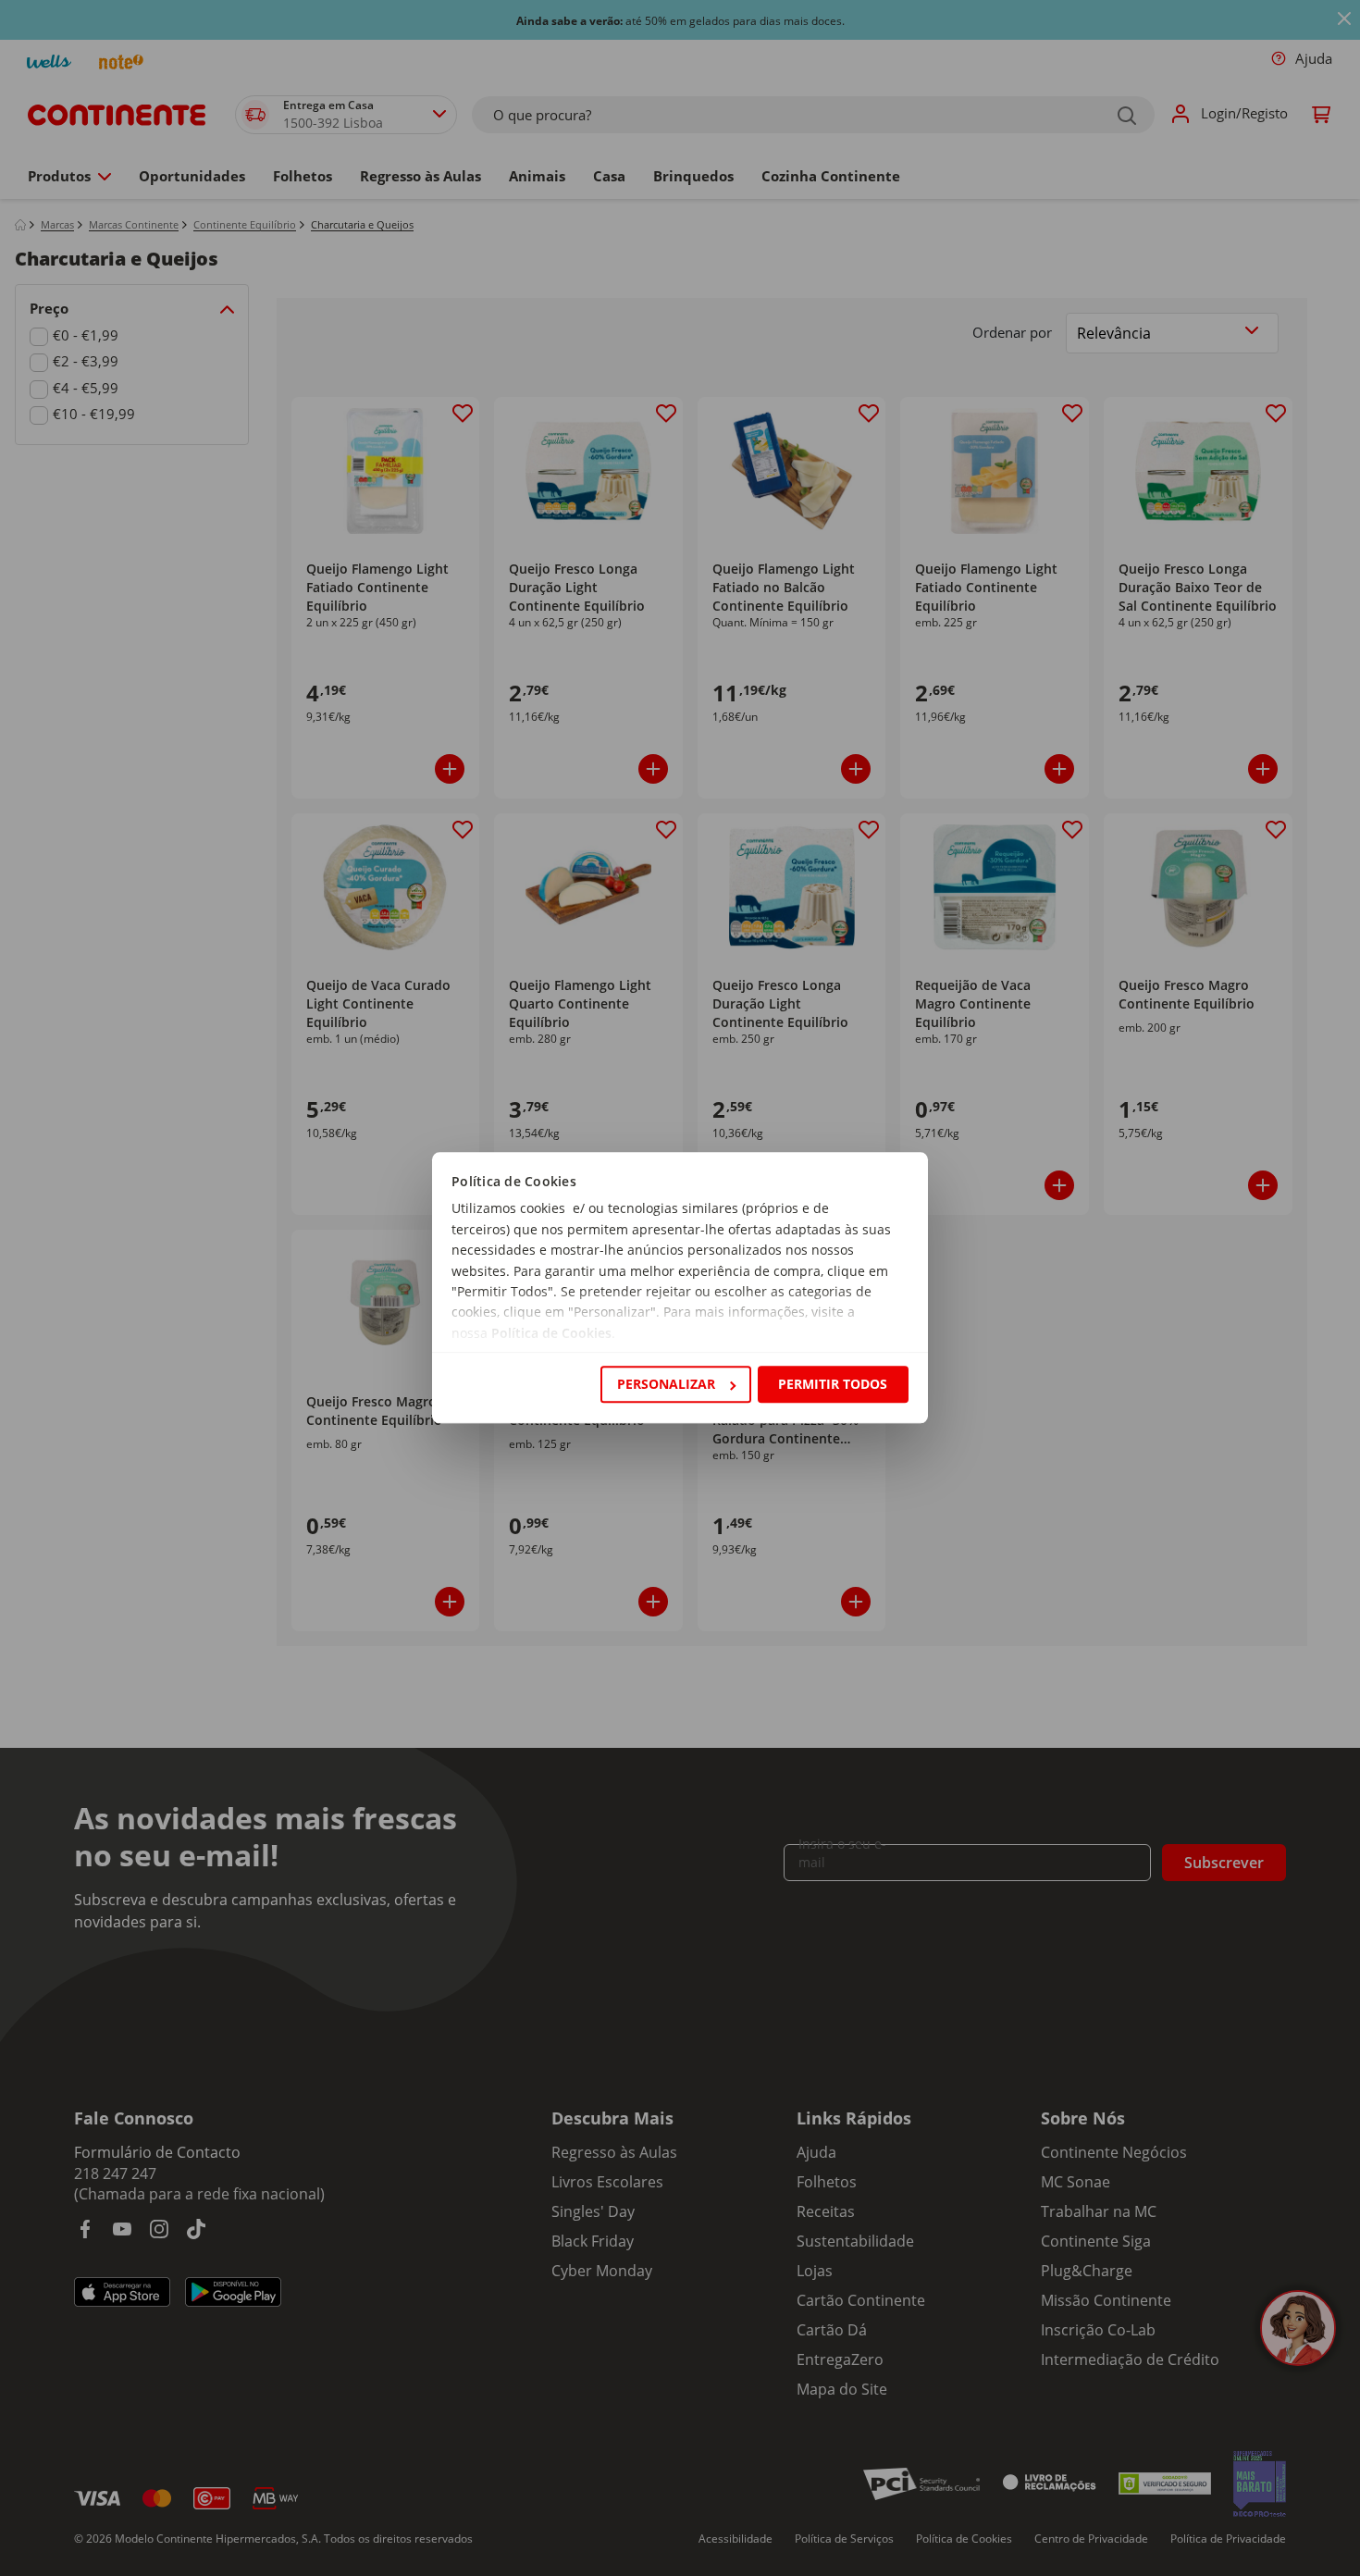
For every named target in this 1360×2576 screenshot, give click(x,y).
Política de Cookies (551, 1333)
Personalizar (666, 1384)
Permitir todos (833, 1384)
